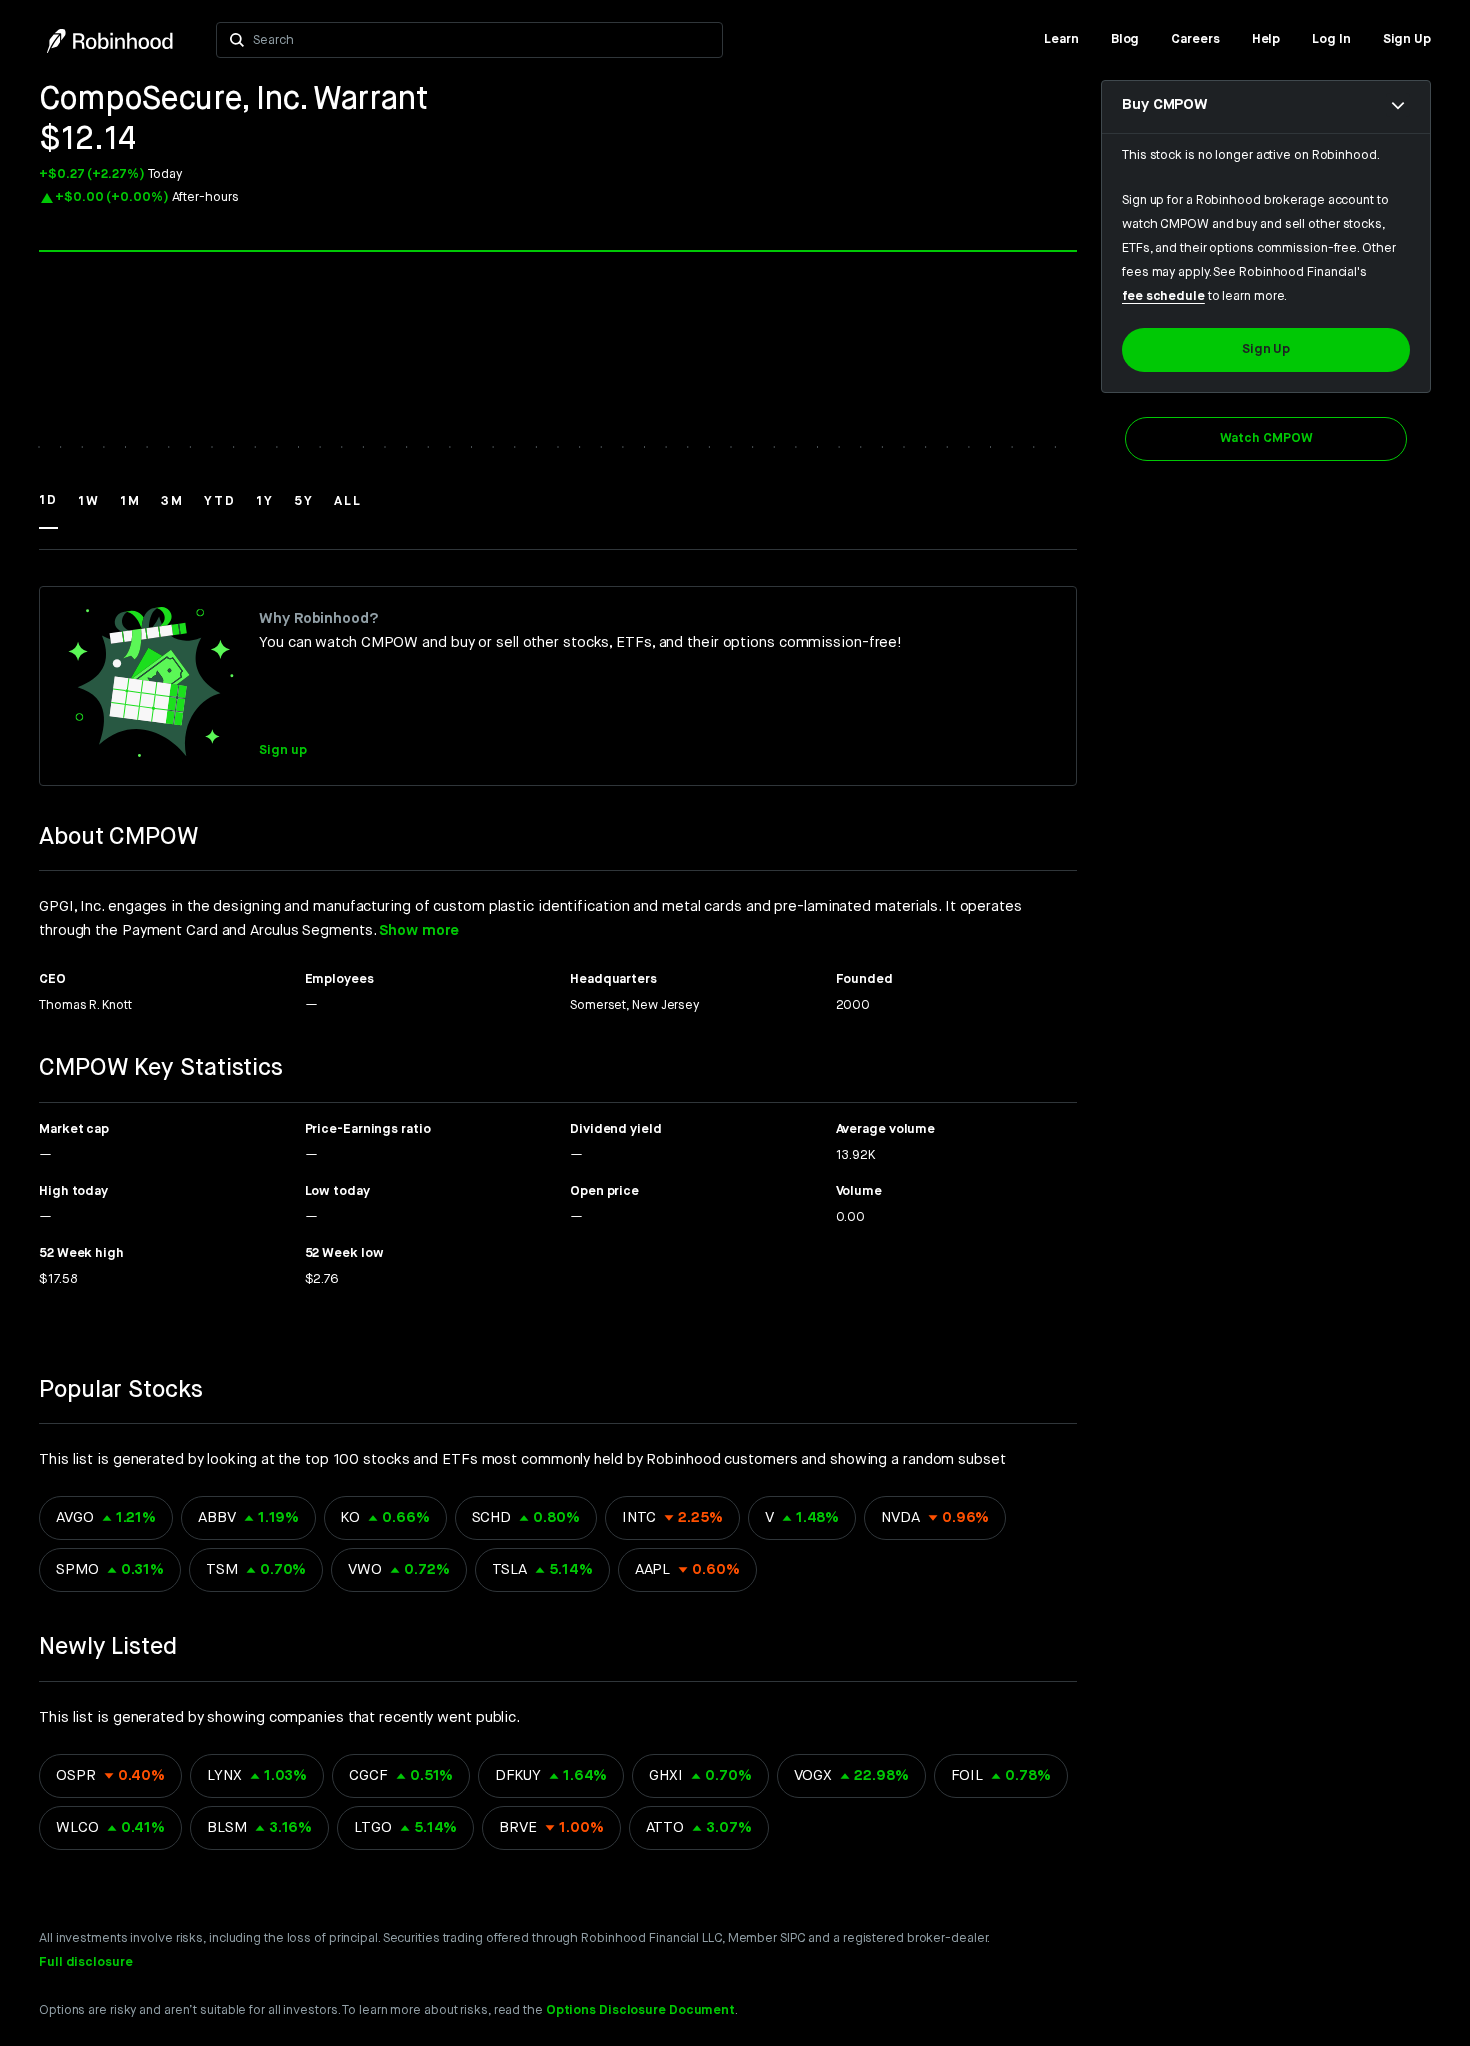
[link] (1061, 40)
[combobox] (481, 40)
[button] (48, 510)
